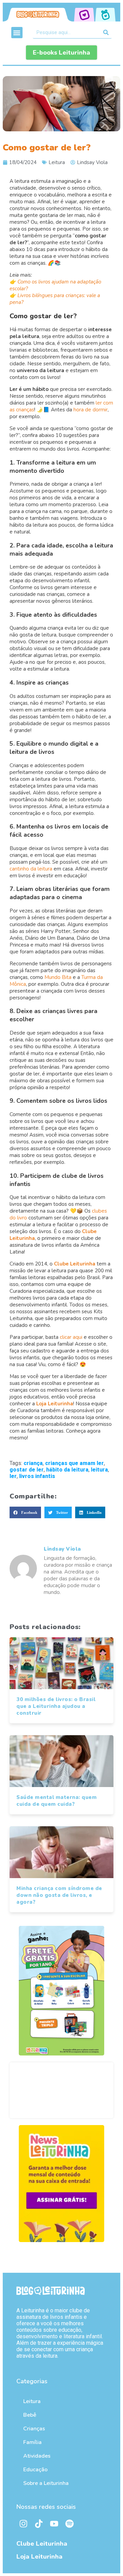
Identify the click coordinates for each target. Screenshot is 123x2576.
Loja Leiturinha (39, 2557)
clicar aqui (71, 1337)
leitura (99, 1470)
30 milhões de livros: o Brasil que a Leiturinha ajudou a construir (56, 1706)
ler (13, 1476)
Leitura (57, 162)
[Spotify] (69, 2523)
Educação (35, 2470)
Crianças (34, 2429)
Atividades (37, 2456)
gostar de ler (27, 1470)
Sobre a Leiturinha (46, 2483)
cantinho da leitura (31, 869)
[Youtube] (54, 2523)
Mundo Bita (58, 977)
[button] (17, 33)
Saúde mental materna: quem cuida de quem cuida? (57, 1801)
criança (33, 1463)
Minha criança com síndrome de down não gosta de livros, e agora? (59, 1895)
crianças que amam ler (74, 1463)
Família (32, 2442)
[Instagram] (23, 2523)
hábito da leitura (67, 1470)
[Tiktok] (39, 2523)
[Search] (106, 32)
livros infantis (37, 1476)
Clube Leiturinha (42, 2544)
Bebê (30, 2415)
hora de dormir (91, 410)
